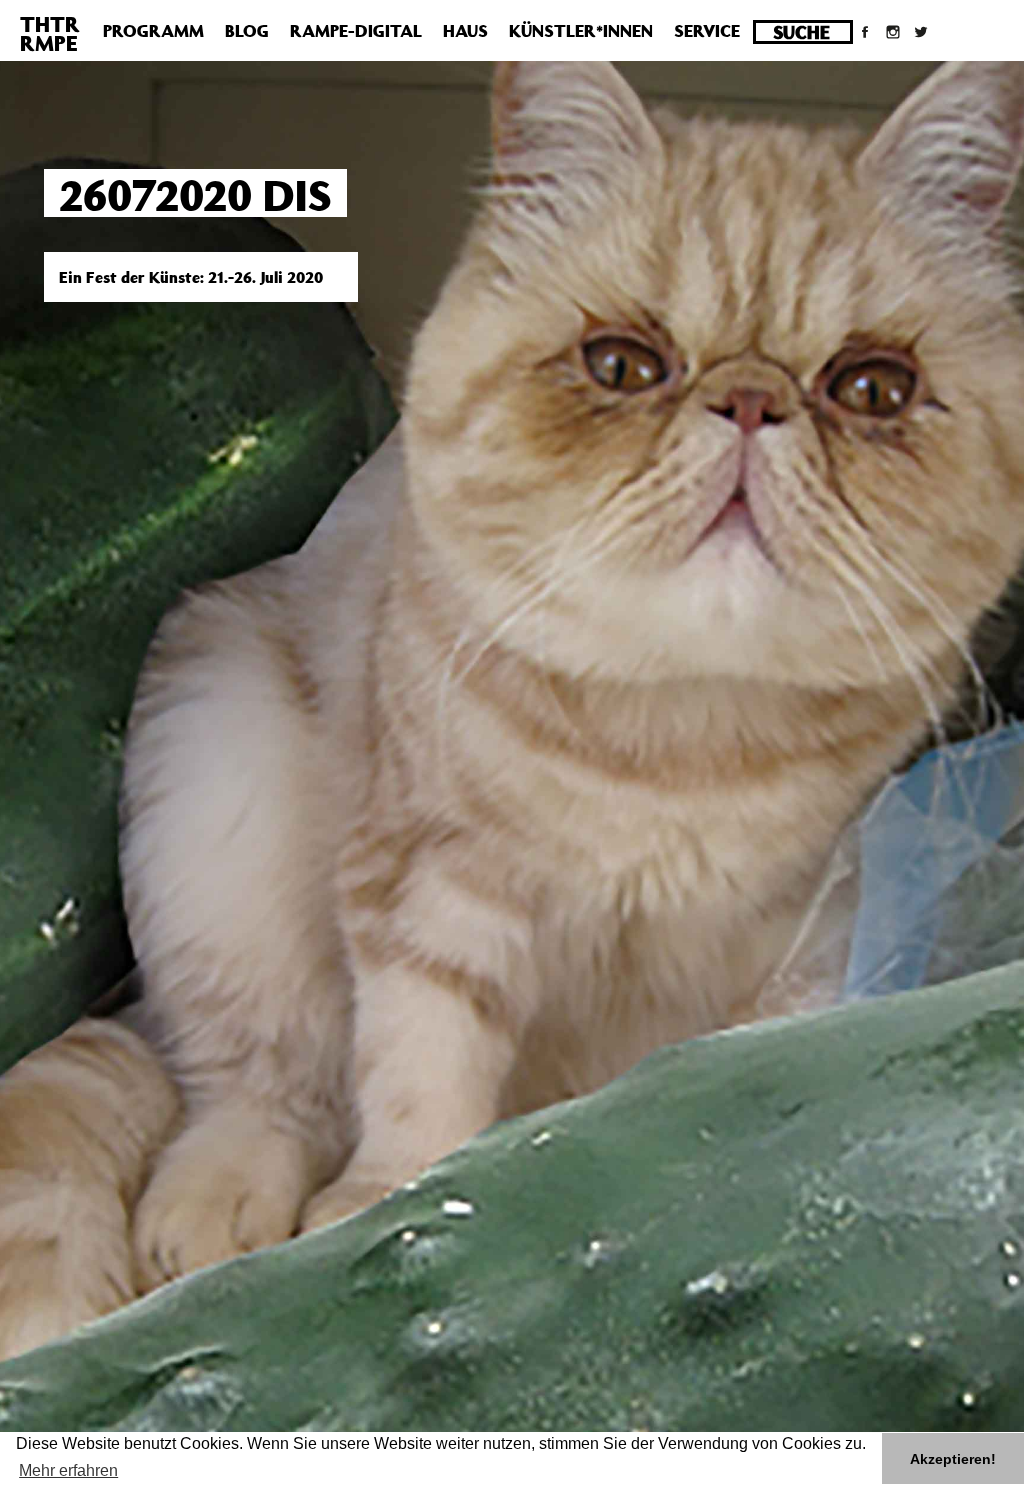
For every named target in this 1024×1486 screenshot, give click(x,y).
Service (707, 31)
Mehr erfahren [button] (68, 1470)
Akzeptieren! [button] (953, 1459)
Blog (247, 31)
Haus (465, 31)
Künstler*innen (581, 31)
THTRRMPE (50, 33)
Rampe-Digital (356, 31)
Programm (153, 31)
